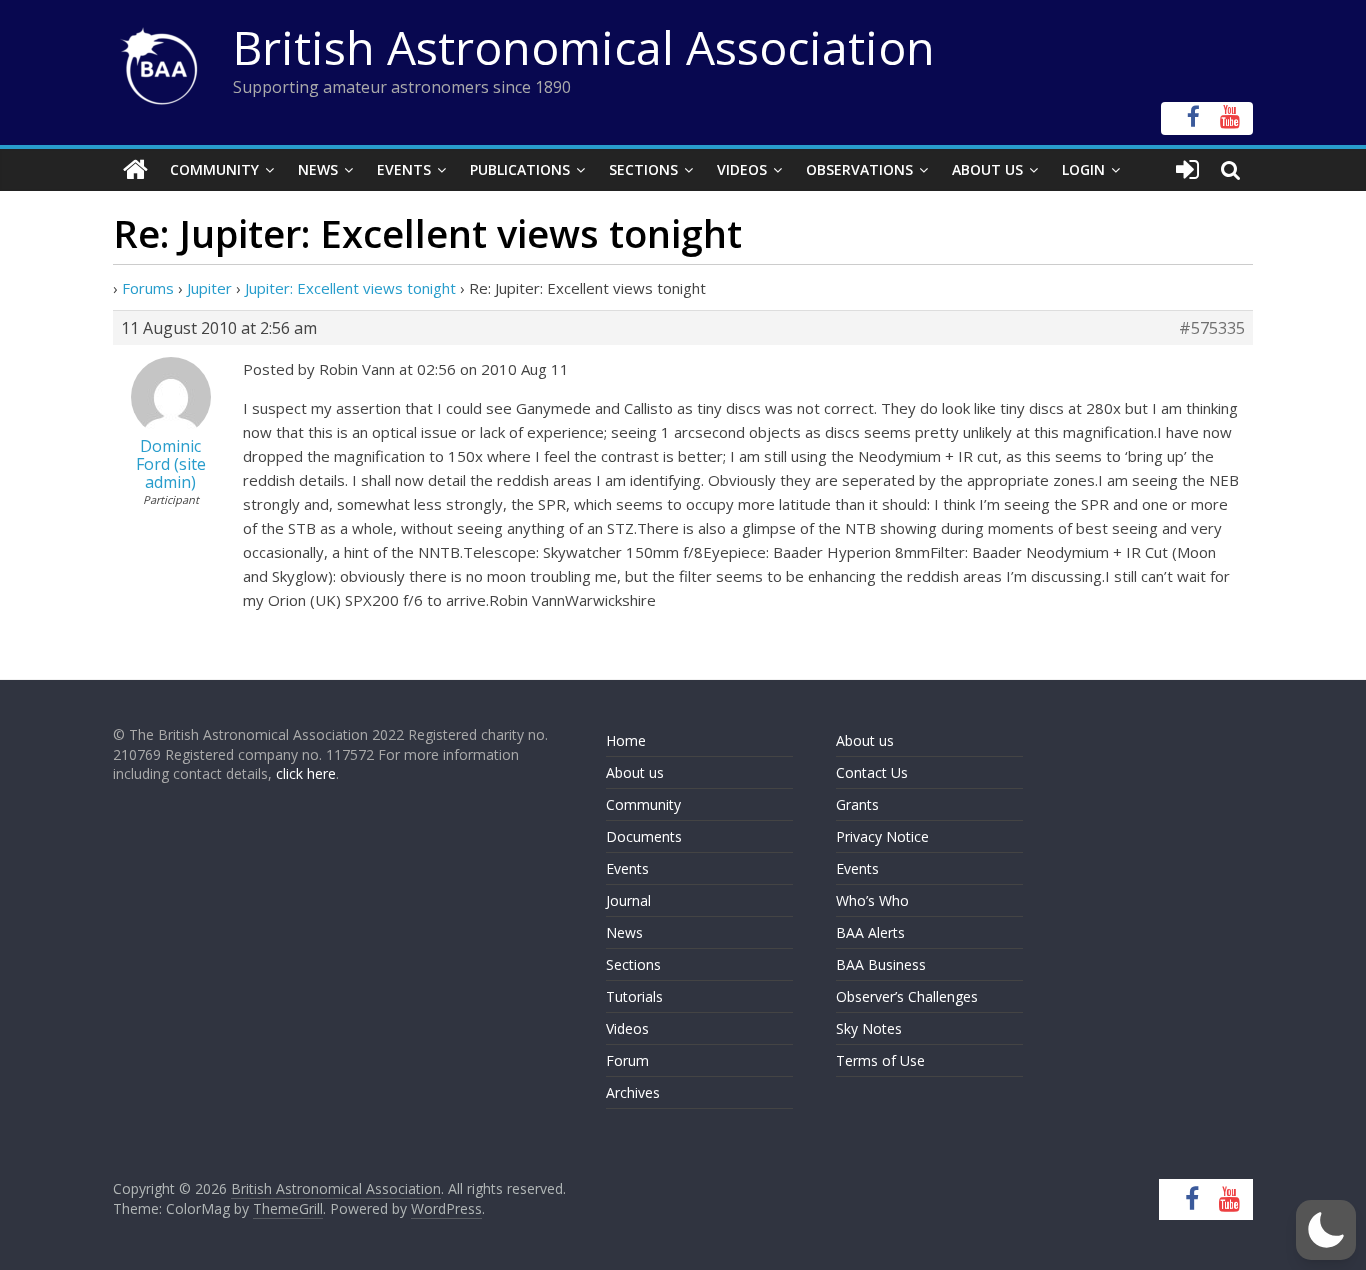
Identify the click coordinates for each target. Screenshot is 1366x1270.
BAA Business (881, 964)
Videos (742, 169)
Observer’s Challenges (907, 996)
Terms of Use (880, 1060)
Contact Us (872, 772)
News (318, 169)
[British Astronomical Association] (135, 170)
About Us (987, 169)
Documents (644, 836)
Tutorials (634, 996)
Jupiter (209, 288)
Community (214, 169)
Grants (857, 804)
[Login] (1187, 170)
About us (635, 772)
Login (1083, 169)
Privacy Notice (882, 836)
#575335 (1212, 328)
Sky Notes (869, 1028)
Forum (627, 1060)
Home (626, 740)
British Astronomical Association (584, 47)
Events (404, 169)
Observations (859, 169)
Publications (520, 169)
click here (306, 773)
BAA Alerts (870, 932)
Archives (633, 1092)
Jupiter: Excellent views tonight (350, 288)
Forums (148, 288)
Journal (628, 900)
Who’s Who (872, 900)
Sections (643, 169)
